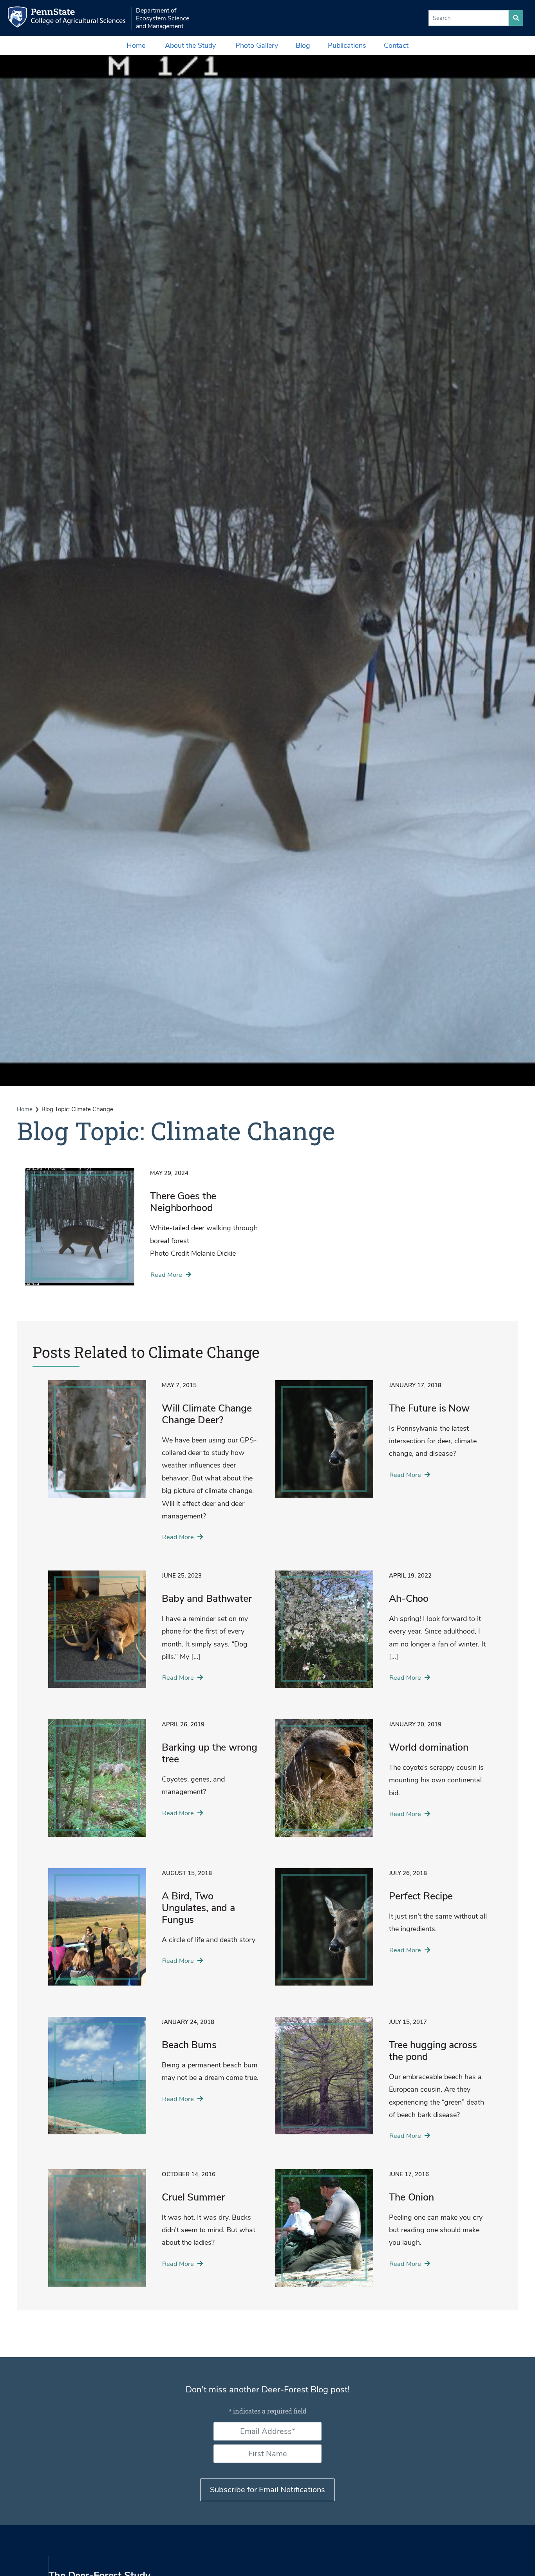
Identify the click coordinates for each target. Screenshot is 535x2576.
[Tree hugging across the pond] (381, 2083)
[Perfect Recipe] (381, 1933)
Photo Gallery (257, 45)
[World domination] (381, 1784)
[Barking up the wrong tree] (154, 1784)
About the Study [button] (190, 45)
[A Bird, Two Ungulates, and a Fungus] (154, 1933)
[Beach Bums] (154, 2081)
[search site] (516, 18)
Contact (396, 45)
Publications (347, 45)
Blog (303, 45)
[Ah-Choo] (381, 1635)
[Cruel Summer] (154, 2234)
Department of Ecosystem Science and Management (163, 18)
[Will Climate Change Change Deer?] (154, 1466)
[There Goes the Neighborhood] (142, 1233)
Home (136, 45)
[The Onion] (381, 2234)
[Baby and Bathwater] (154, 1635)
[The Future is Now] (381, 1445)
